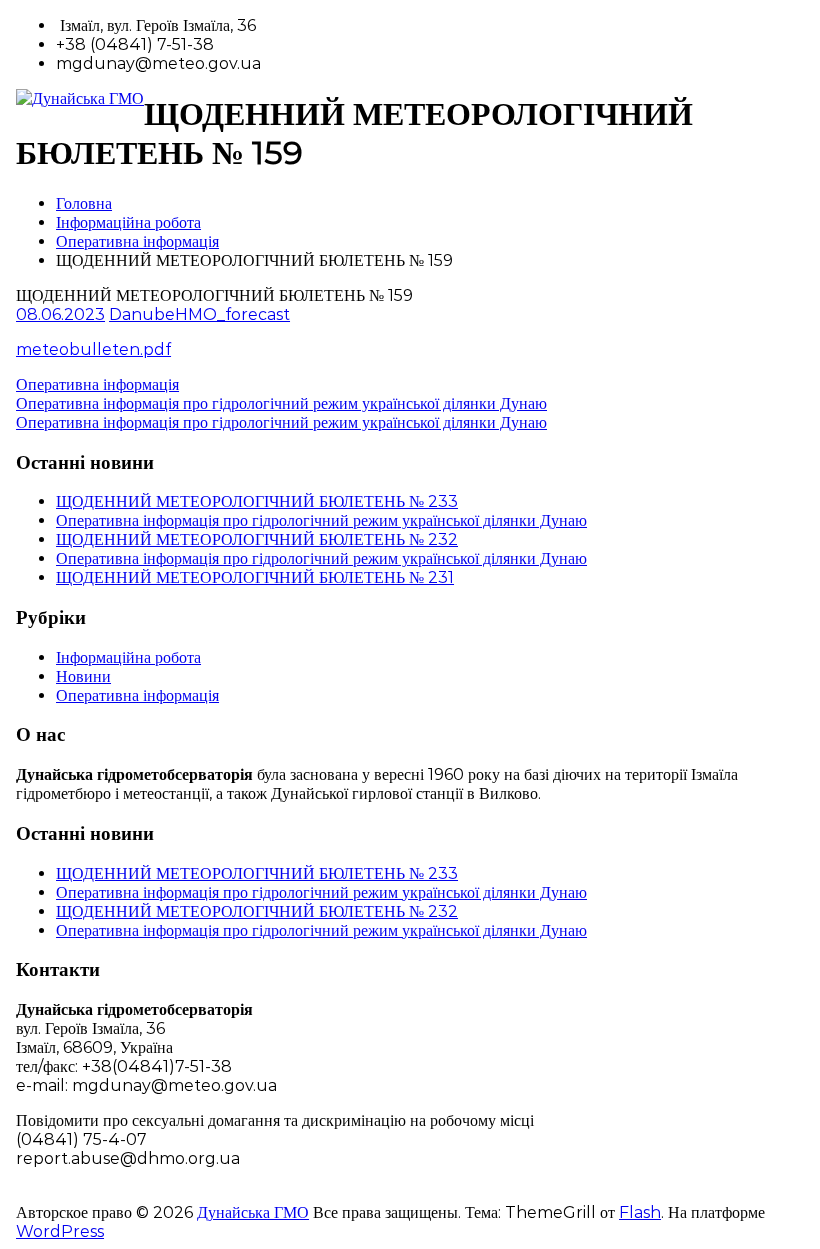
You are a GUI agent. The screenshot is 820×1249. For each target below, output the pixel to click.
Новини (83, 676)
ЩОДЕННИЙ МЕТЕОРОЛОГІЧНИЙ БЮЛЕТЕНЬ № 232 (257, 539)
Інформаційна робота (128, 222)
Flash (640, 1212)
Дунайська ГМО (253, 1212)
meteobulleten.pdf (93, 349)
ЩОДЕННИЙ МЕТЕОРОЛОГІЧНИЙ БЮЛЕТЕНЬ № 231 (255, 577)
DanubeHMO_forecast (199, 314)
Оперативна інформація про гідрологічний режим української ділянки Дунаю (321, 520)
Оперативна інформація (137, 241)
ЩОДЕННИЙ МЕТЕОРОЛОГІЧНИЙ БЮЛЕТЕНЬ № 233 (257, 501)
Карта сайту (60, 1193)
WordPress (60, 1231)
